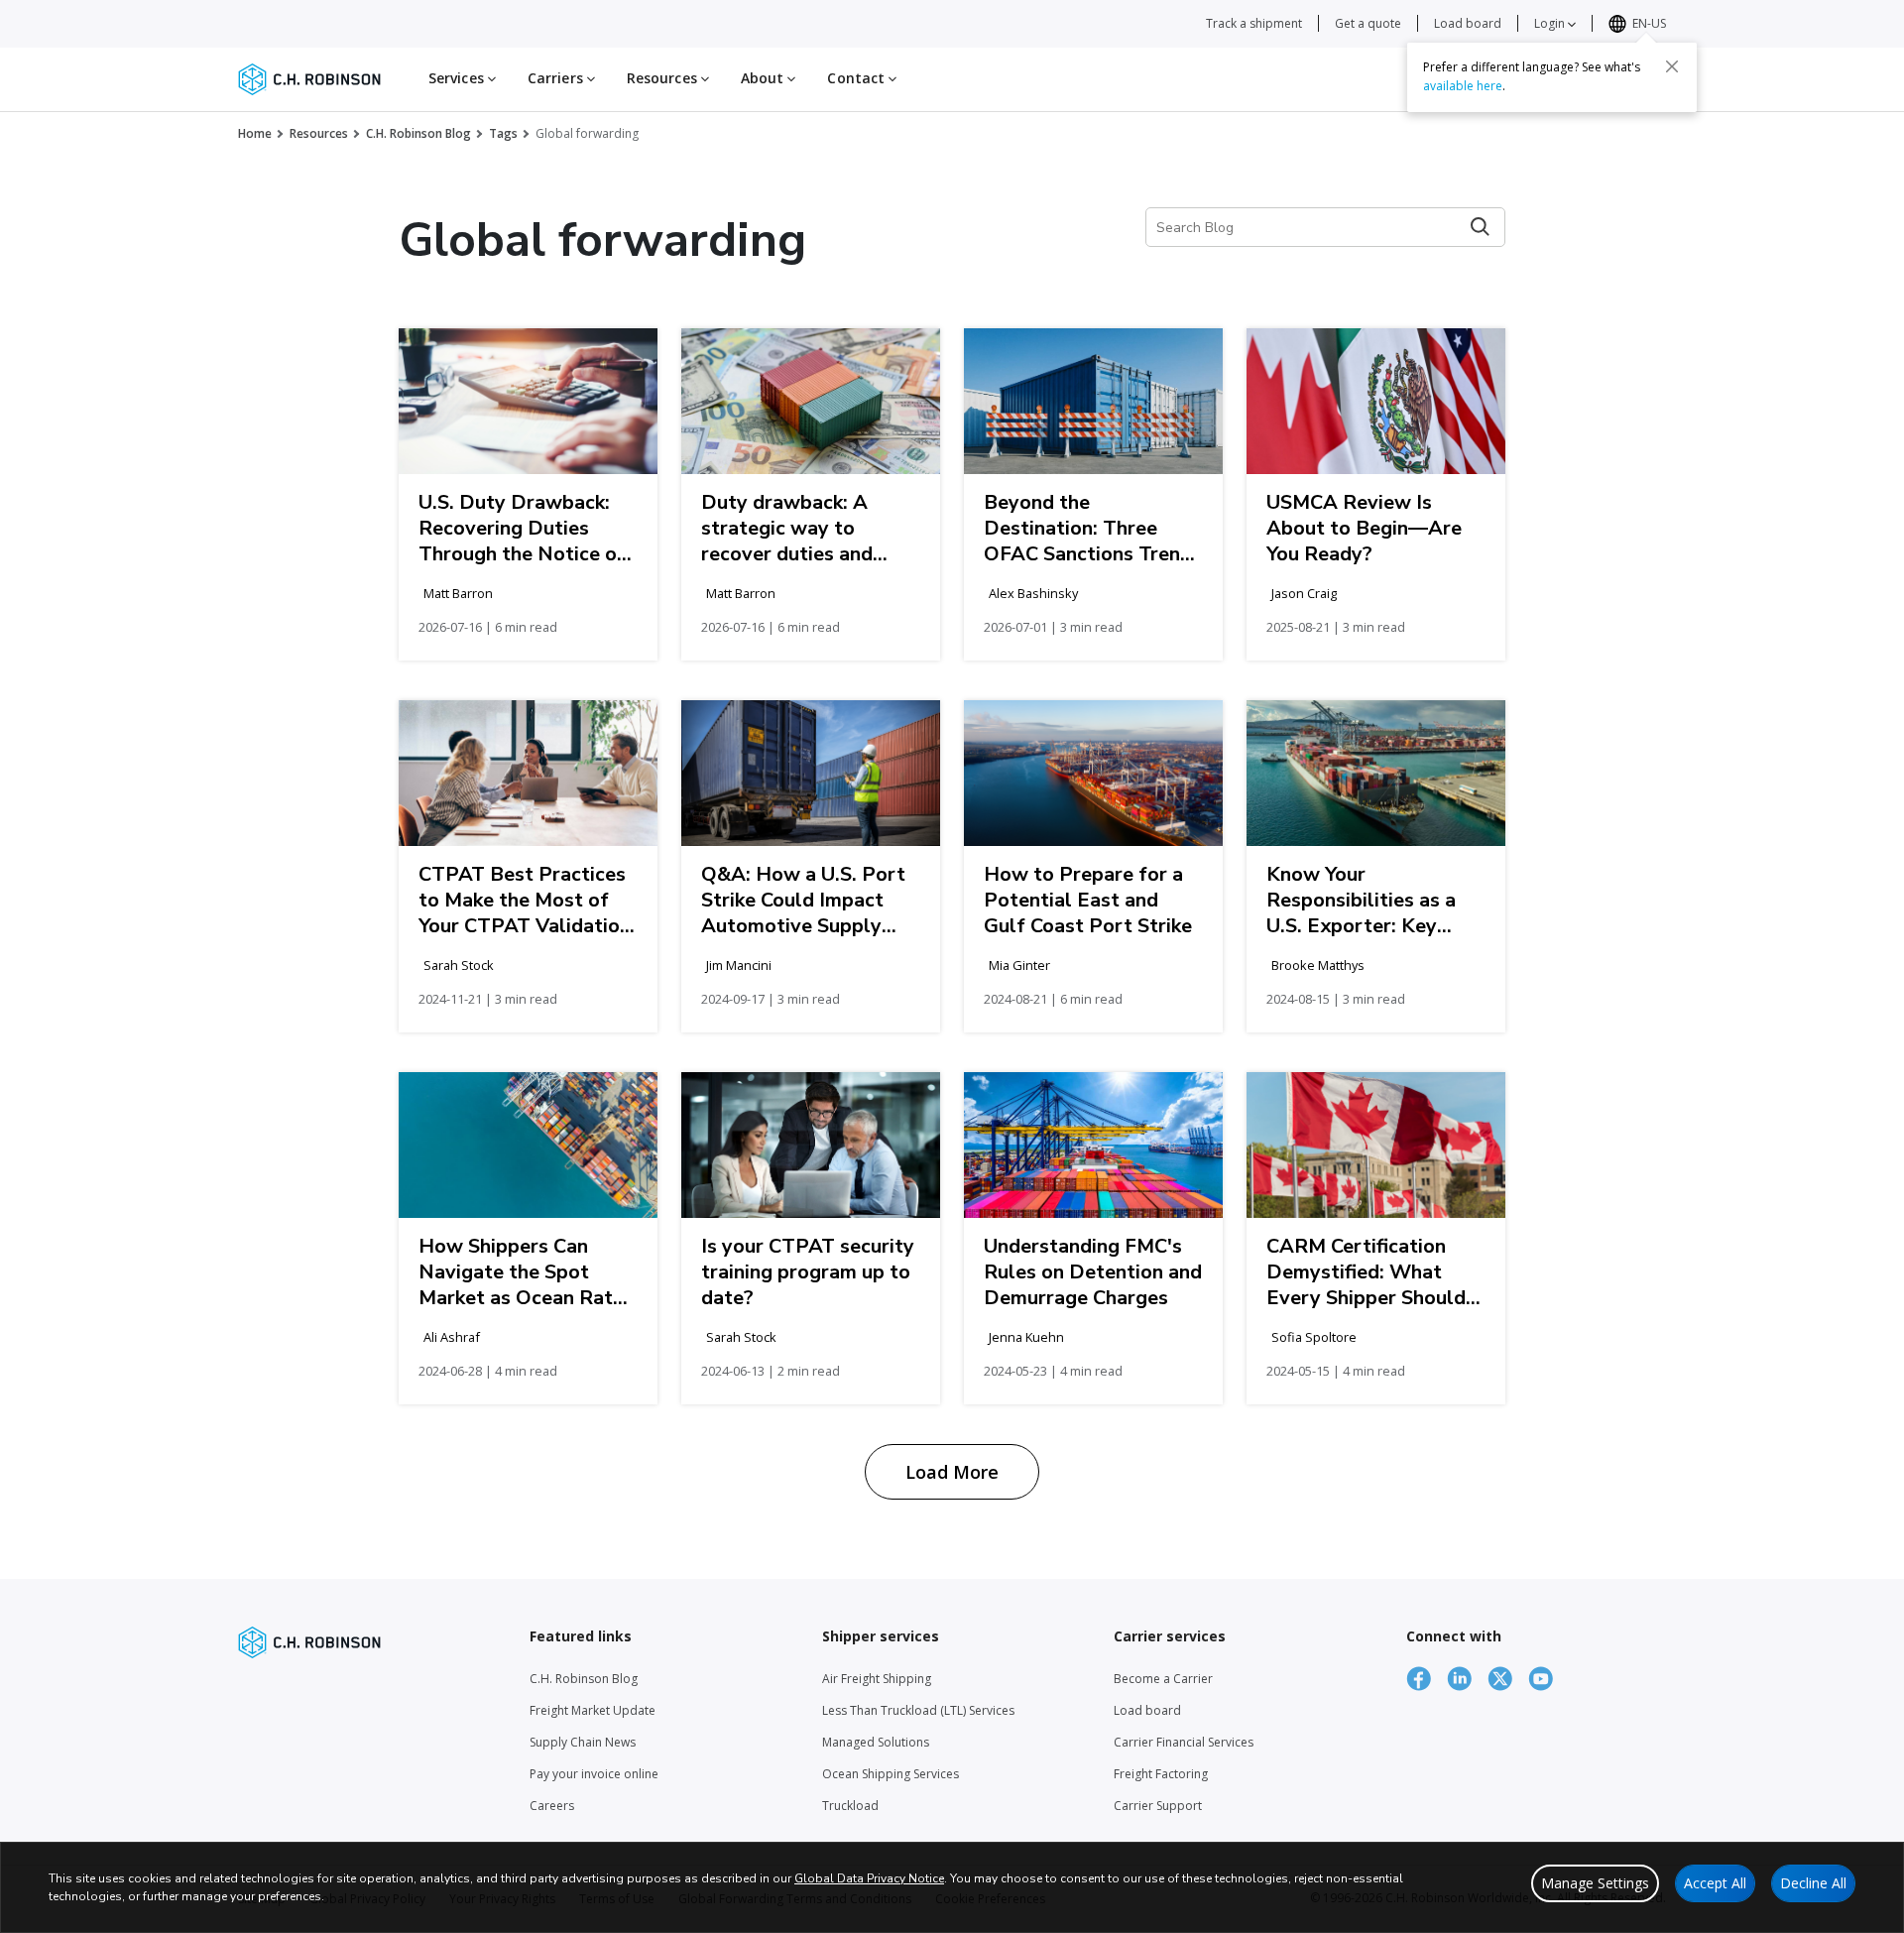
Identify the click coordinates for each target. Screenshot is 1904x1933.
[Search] (1480, 227)
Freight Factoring (1161, 1774)
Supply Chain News (583, 1742)
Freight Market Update (593, 1710)
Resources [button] (664, 78)
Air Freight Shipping (877, 1679)
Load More (952, 1472)
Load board (1468, 23)
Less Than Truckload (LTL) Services (918, 1710)
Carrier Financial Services (1184, 1742)
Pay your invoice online (594, 1774)
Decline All (1813, 1883)
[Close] (1672, 66)
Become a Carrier (1163, 1679)
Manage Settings (1595, 1883)
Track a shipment (1254, 23)
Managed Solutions (876, 1742)
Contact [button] (858, 78)
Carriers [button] (557, 78)
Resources (319, 133)
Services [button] (458, 78)
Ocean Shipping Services (891, 1774)
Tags (503, 133)
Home (255, 133)
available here (1463, 86)
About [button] (765, 78)
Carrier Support (1158, 1806)
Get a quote (1368, 23)
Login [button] (1551, 23)
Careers (552, 1806)
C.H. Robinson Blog (418, 133)
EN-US (1649, 23)
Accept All (1715, 1883)
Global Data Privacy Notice (869, 1878)
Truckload (850, 1806)
